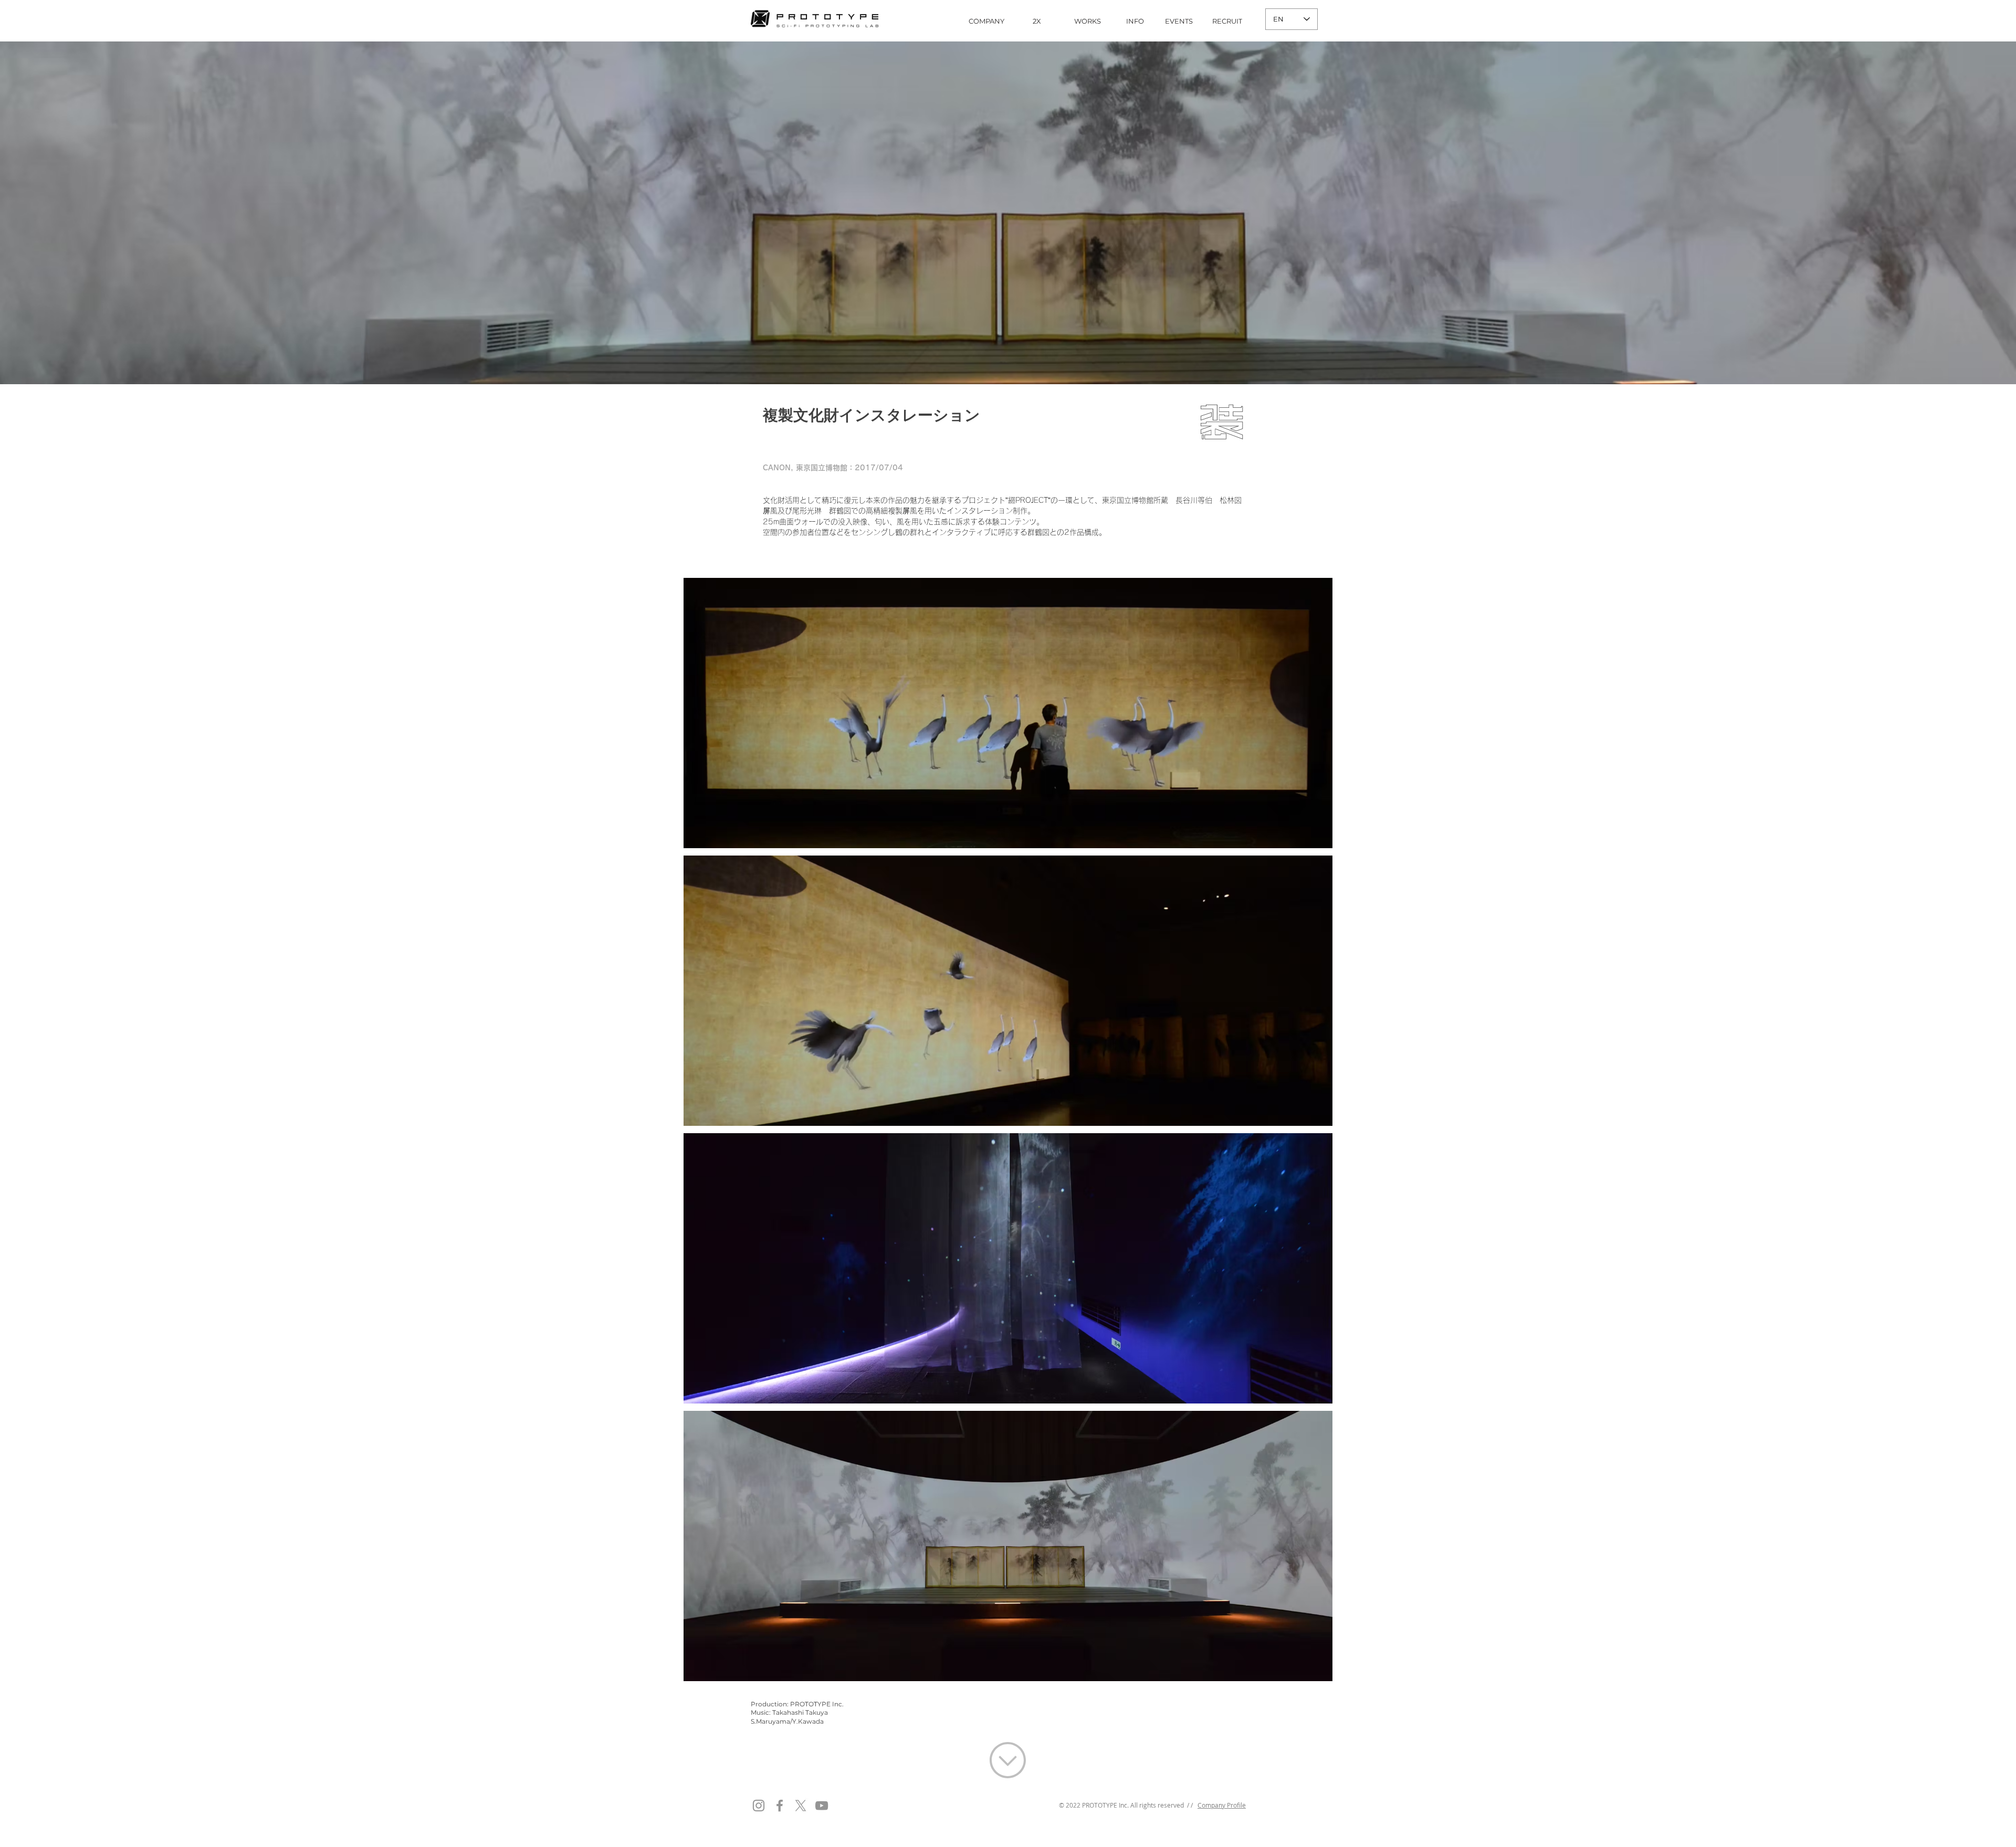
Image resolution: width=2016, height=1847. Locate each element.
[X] (801, 1806)
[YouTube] (822, 1806)
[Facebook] (780, 1806)
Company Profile (1222, 1805)
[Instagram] (759, 1806)
